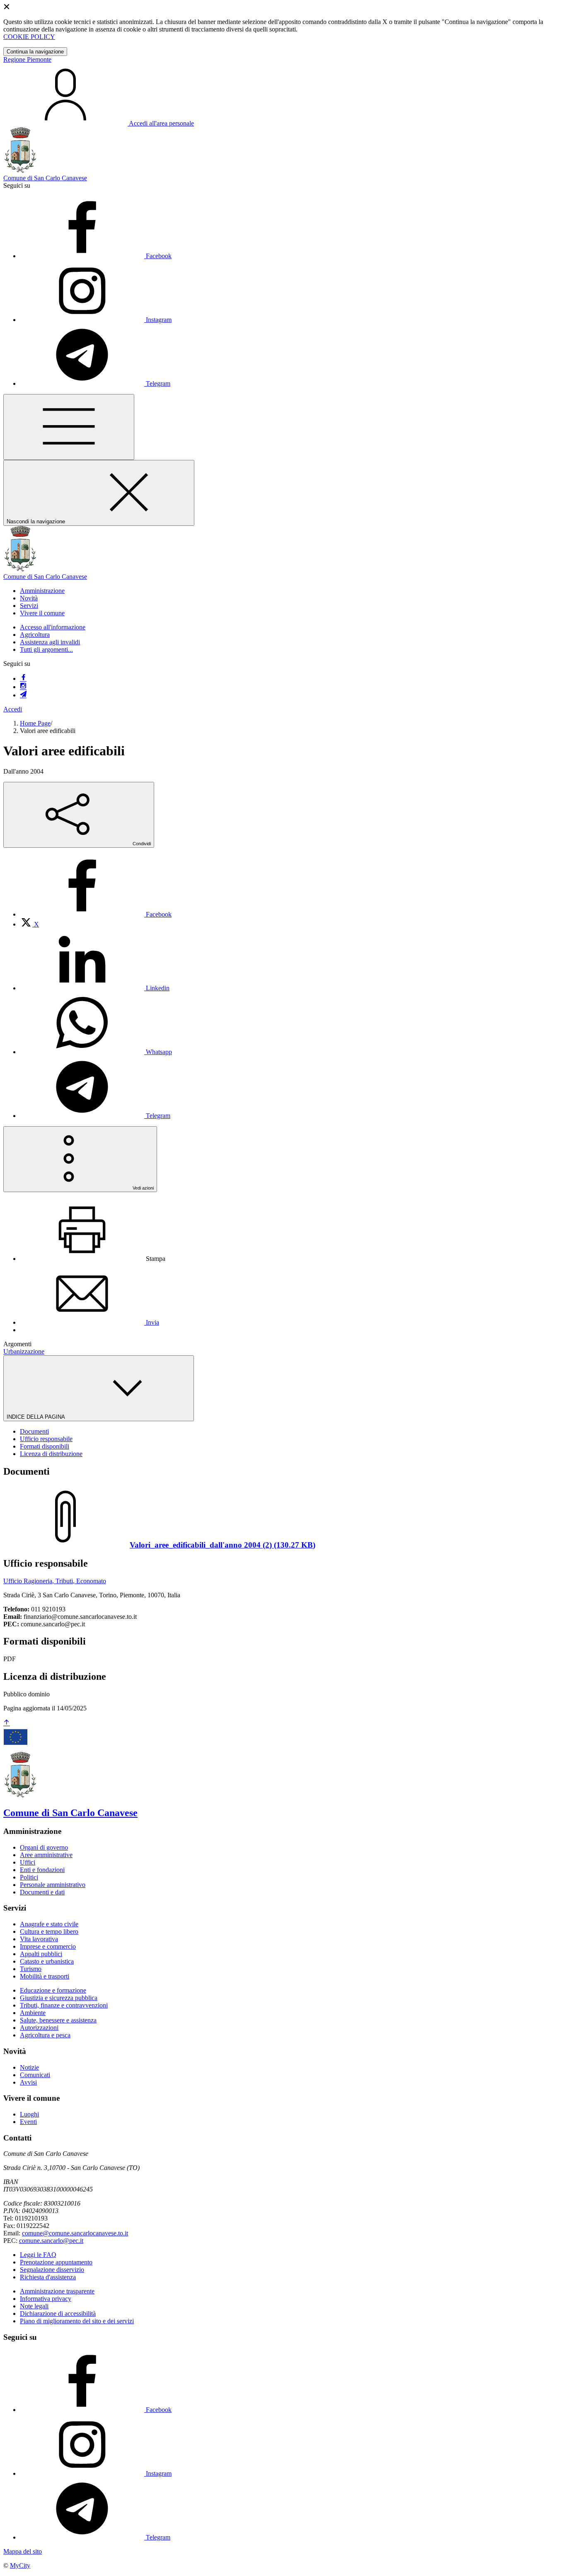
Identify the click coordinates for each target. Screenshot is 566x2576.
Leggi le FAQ (38, 2255)
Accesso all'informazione (53, 627)
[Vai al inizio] (7, 1723)
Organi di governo (44, 1847)
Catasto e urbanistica (47, 1961)
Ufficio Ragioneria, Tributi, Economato (55, 1581)
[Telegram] (23, 695)
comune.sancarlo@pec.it (51, 2241)
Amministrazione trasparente (57, 2291)
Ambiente (33, 2013)
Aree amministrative (46, 1855)
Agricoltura (35, 635)
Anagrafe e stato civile (49, 1924)
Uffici (28, 1862)
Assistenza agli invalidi (50, 642)
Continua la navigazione (35, 52)
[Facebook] (23, 678)
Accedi (13, 709)
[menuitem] (96, 914)
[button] (42, 591)
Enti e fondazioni (42, 1870)
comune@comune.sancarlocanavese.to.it (75, 2233)
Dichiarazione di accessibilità (58, 2314)
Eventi (28, 2122)
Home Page (35, 723)
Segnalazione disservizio (52, 2270)
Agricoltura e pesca (45, 2035)
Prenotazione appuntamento (56, 2262)
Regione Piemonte (27, 59)
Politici (29, 1877)
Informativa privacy (46, 2299)
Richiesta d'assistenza (48, 2277)
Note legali (34, 2306)
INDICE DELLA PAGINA (36, 1417)
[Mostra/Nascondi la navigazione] (69, 427)
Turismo (31, 1969)
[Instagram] (23, 687)
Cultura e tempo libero (49, 1931)
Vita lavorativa (39, 1939)
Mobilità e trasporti (45, 1976)
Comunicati (35, 2075)
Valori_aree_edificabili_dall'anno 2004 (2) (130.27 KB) (223, 1545)
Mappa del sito (23, 2551)
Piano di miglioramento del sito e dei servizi (77, 2321)
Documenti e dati (42, 1892)
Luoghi (29, 2114)
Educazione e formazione (53, 1990)
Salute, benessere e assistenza (58, 2020)
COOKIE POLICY (29, 37)
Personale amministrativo (53, 1885)
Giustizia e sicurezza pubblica (59, 1998)
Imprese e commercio (48, 1946)
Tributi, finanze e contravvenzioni (64, 2005)
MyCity (20, 2565)
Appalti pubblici (41, 1954)
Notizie (29, 2067)
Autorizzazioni (39, 2028)
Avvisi (28, 2082)
